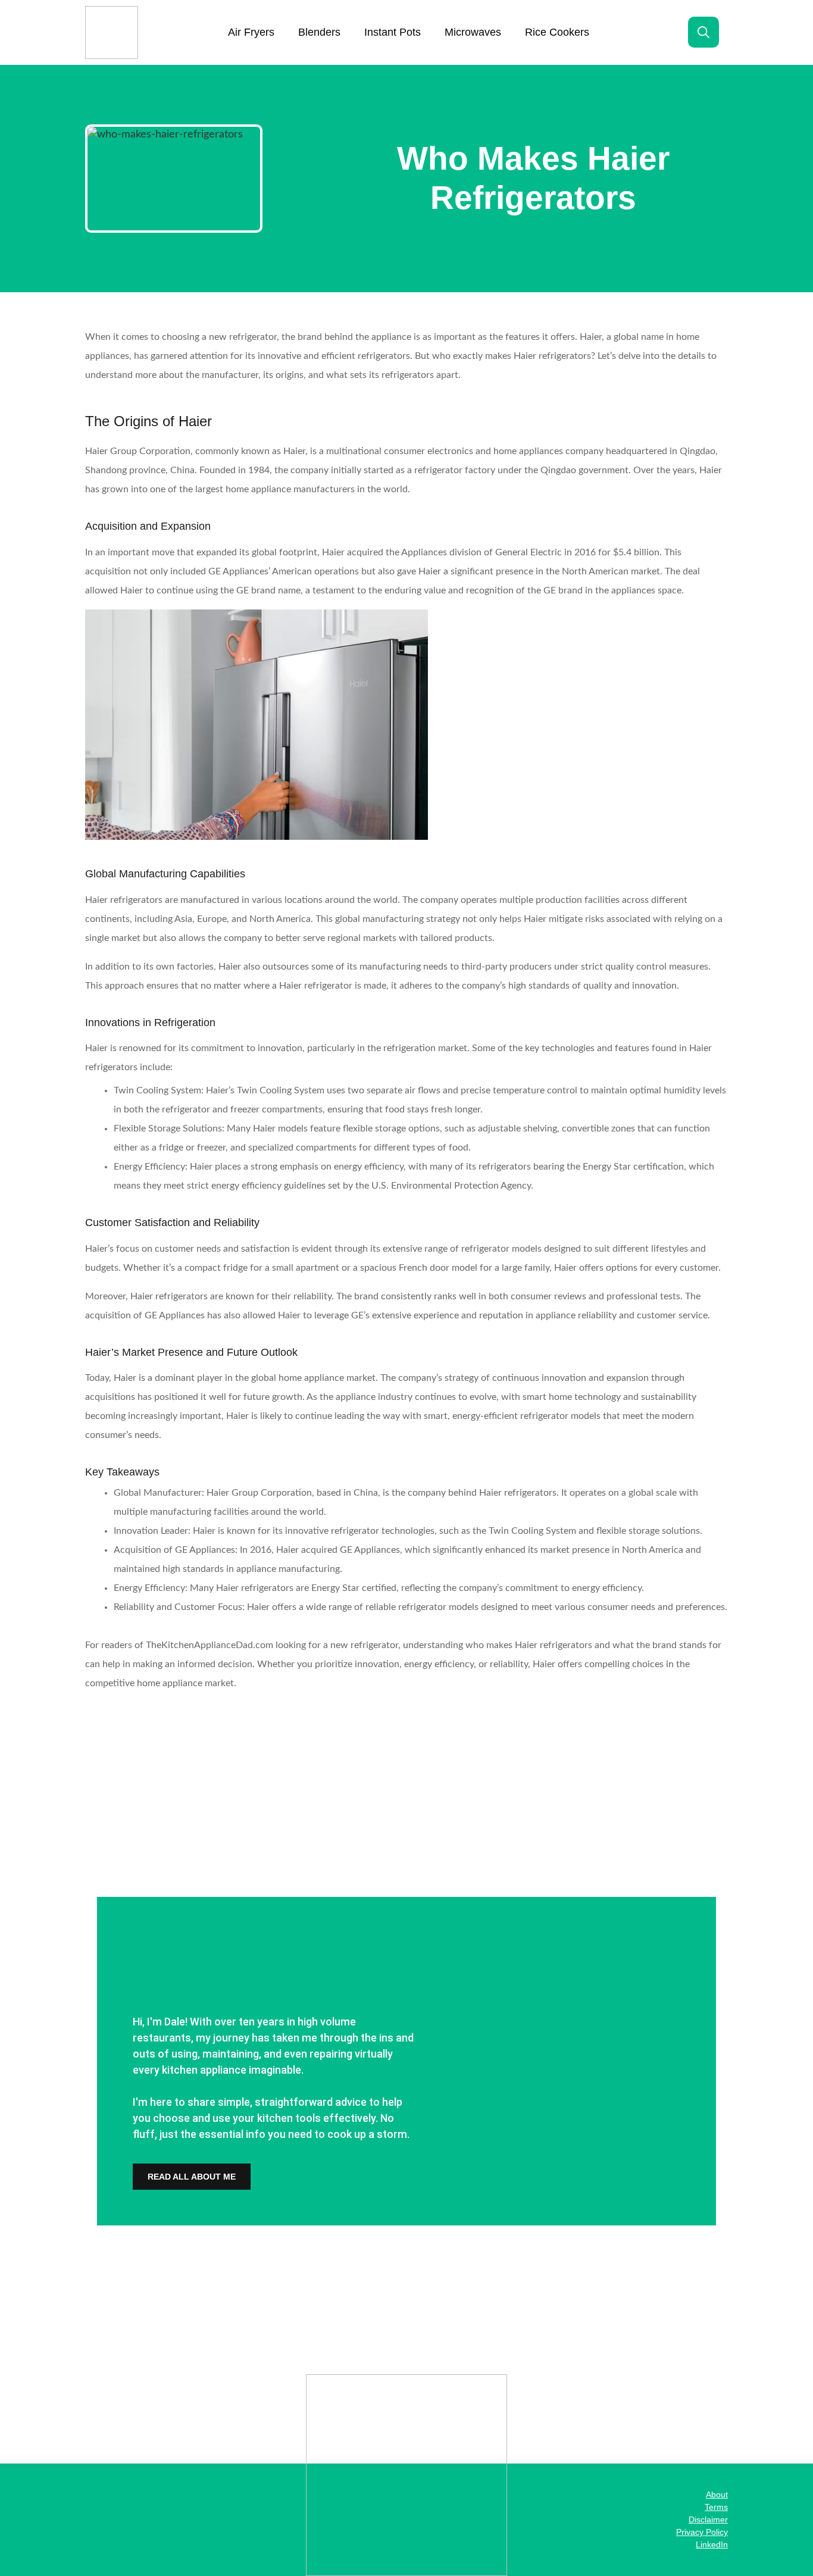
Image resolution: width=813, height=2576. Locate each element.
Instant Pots (393, 32)
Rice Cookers (557, 32)
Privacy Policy (702, 2532)
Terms (716, 2507)
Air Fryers (251, 32)
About (717, 2494)
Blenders (319, 32)
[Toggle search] (703, 32)
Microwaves (473, 32)
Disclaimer (708, 2519)
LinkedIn (712, 2544)
